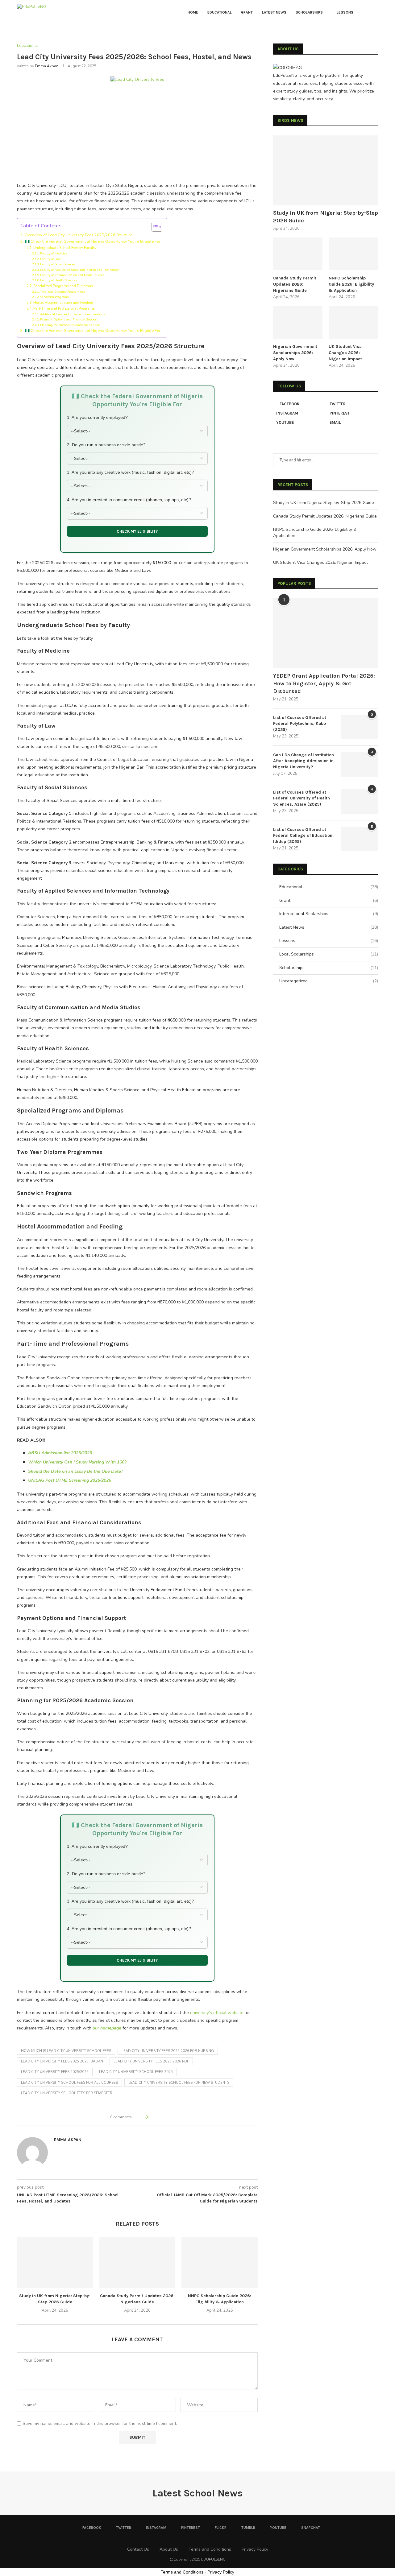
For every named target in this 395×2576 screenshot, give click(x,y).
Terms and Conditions (210, 2549)
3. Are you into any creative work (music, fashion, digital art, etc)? (131, 472)
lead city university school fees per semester (67, 2093)
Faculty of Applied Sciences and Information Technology (79, 270)
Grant (247, 12)
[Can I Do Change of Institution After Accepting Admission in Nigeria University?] (360, 764)
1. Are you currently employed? (97, 417)
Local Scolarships (329, 954)
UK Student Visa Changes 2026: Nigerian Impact (345, 353)
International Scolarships (329, 914)
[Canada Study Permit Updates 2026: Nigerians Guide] (137, 2262)
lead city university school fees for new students (179, 2083)
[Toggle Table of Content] (154, 227)
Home (193, 12)
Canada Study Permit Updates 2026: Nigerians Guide (295, 284)
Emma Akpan (47, 66)
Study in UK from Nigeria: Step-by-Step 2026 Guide (326, 217)
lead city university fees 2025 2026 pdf (151, 2061)
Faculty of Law (50, 259)
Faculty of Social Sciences (58, 264)
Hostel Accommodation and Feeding (63, 303)
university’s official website (217, 2013)
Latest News (274, 12)
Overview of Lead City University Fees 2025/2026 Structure (79, 235)
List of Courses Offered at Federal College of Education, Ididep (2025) (303, 836)
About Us (169, 2549)
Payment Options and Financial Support (69, 320)
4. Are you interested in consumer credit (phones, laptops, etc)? (129, 500)
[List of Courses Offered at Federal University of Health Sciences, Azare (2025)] (360, 802)
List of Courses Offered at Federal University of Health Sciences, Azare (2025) (301, 798)
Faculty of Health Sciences (59, 280)
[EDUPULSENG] (287, 68)
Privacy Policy (255, 2549)
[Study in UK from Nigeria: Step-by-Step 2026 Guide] (55, 2262)
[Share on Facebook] (154, 2118)
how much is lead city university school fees (66, 2051)
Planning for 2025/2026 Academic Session (70, 325)
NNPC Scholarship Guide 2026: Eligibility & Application (351, 284)
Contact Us (138, 2549)
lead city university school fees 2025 (136, 2072)
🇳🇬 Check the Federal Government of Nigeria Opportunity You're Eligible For (93, 241)
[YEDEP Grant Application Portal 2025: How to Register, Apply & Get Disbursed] (326, 633)
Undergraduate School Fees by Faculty (65, 248)
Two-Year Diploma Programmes (63, 292)
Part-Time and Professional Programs (64, 309)
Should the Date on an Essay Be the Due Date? (75, 1471)
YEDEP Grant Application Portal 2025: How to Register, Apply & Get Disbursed (324, 683)
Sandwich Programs (54, 297)
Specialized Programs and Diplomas (63, 286)
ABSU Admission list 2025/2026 (60, 1453)
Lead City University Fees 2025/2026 (55, 2072)
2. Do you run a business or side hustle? (106, 445)
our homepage (107, 2028)
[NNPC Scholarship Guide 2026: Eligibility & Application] (220, 2262)
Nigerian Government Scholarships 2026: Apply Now (295, 353)
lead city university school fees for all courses (69, 2083)
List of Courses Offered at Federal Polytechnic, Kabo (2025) (300, 724)
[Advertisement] (137, 136)
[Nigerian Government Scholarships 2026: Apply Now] (298, 322)
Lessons (345, 12)
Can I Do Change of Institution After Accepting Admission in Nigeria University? (304, 761)
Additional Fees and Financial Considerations (73, 314)
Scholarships (309, 12)
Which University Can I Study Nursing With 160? (77, 1462)
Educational (220, 12)
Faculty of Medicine (54, 254)
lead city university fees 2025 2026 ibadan (62, 2061)
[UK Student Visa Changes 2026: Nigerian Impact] (353, 322)
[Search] (375, 12)
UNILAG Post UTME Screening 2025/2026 (70, 1480)
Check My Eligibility (137, 531)
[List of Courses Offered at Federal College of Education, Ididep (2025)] (360, 839)
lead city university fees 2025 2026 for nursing (168, 2051)
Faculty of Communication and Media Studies (72, 275)
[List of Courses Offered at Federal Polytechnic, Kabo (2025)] (360, 727)
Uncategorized (329, 981)
